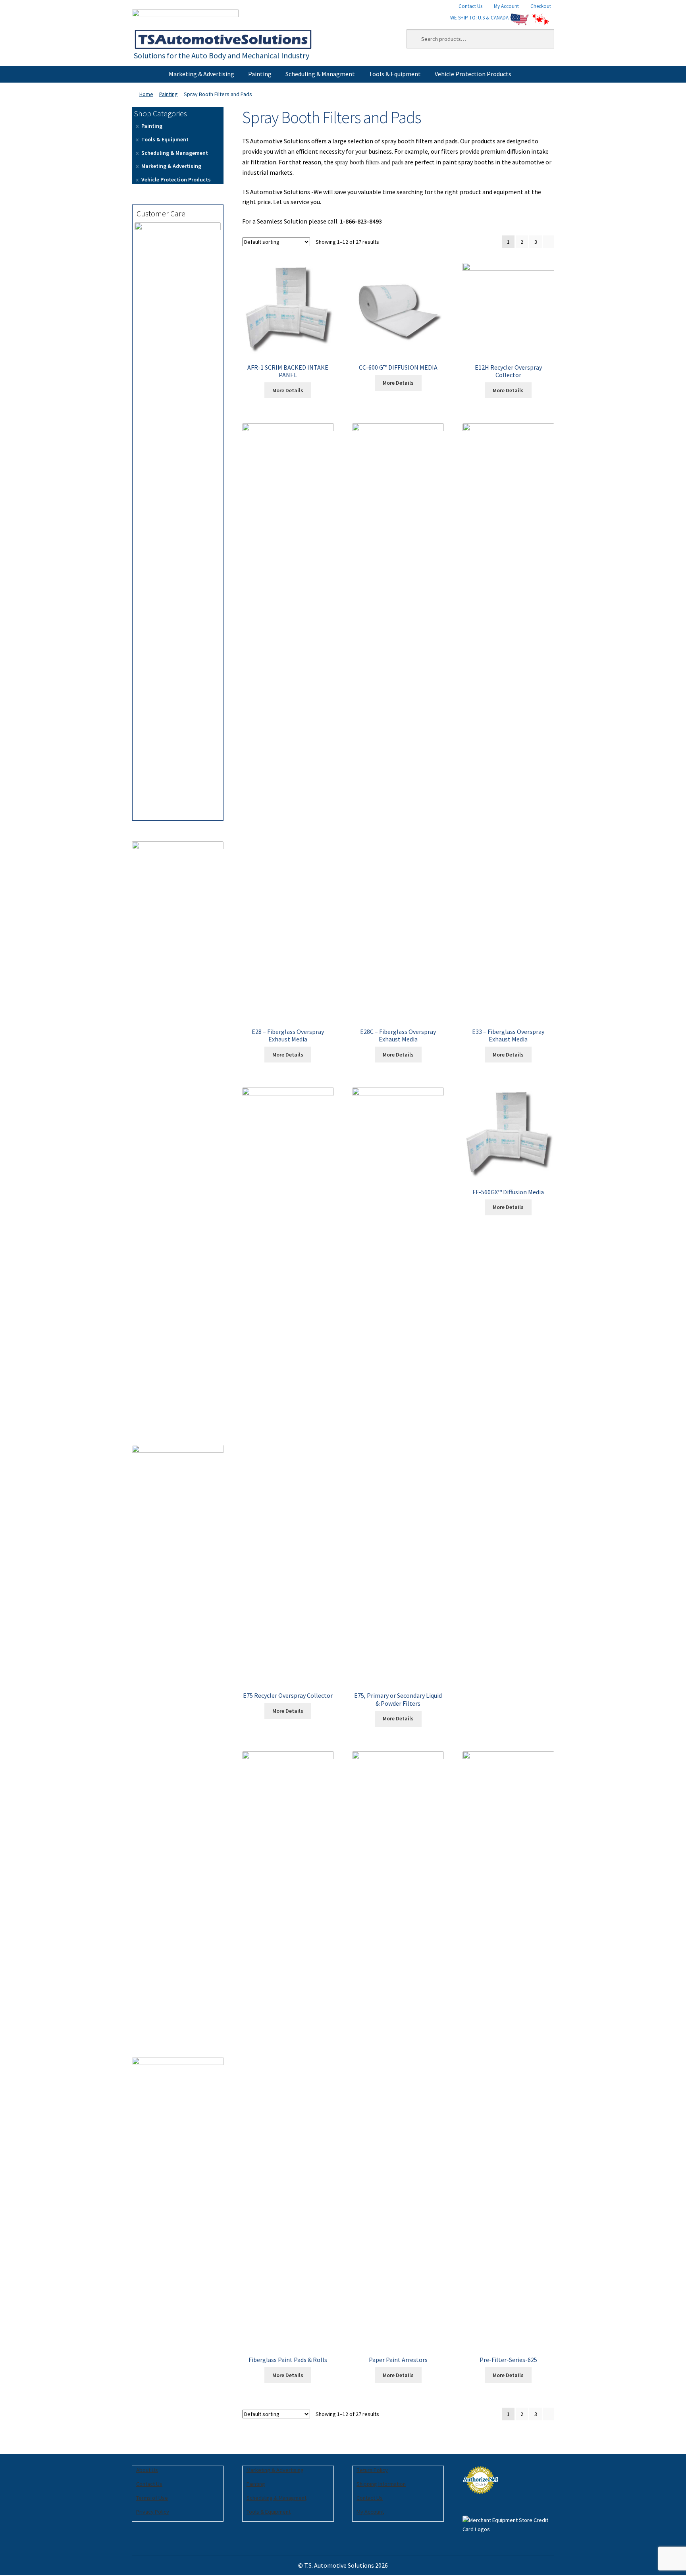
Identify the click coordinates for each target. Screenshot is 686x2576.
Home (146, 94)
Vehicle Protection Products (473, 74)
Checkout (541, 6)
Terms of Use (152, 2498)
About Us (147, 2470)
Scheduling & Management (175, 153)
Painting (260, 74)
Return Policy (372, 2470)
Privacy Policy (153, 2512)
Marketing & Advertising (201, 74)
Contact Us (470, 6)
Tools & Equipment (395, 74)
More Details (288, 390)
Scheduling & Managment (320, 74)
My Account (506, 6)
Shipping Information (381, 2484)
